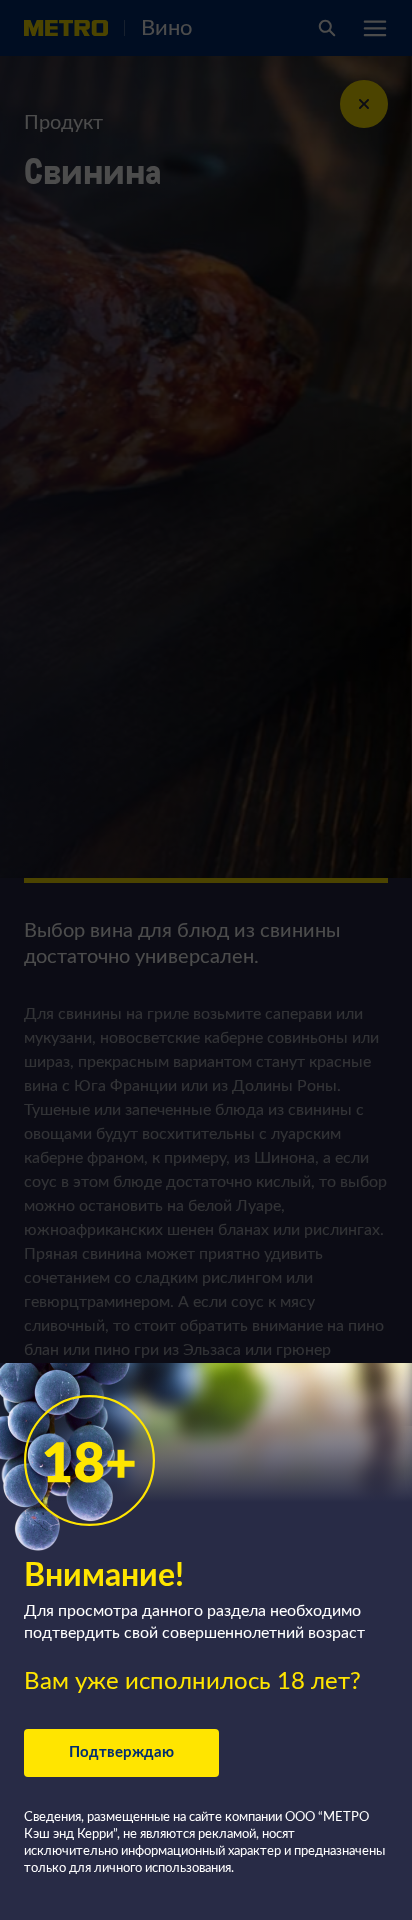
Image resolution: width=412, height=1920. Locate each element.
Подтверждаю (121, 1752)
